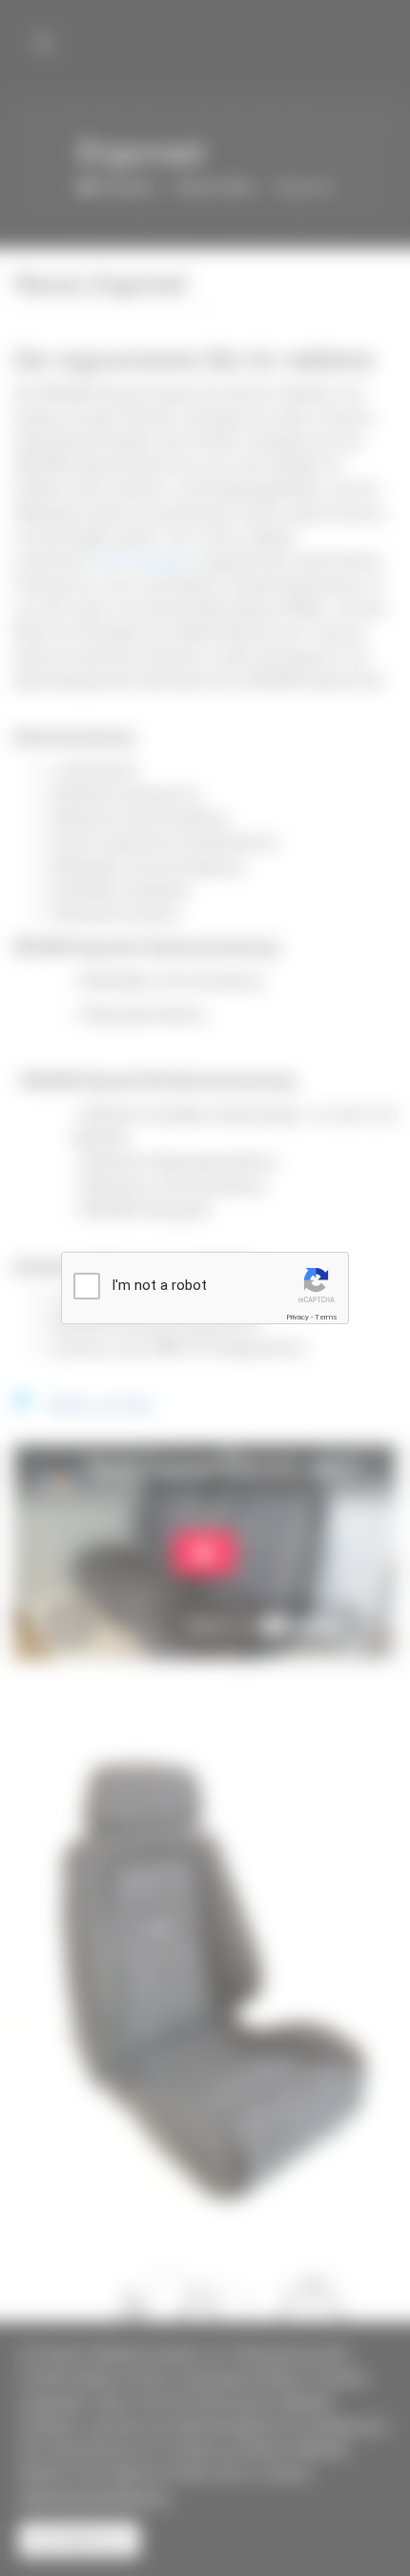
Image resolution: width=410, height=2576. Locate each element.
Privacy (297, 1317)
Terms (326, 1317)
